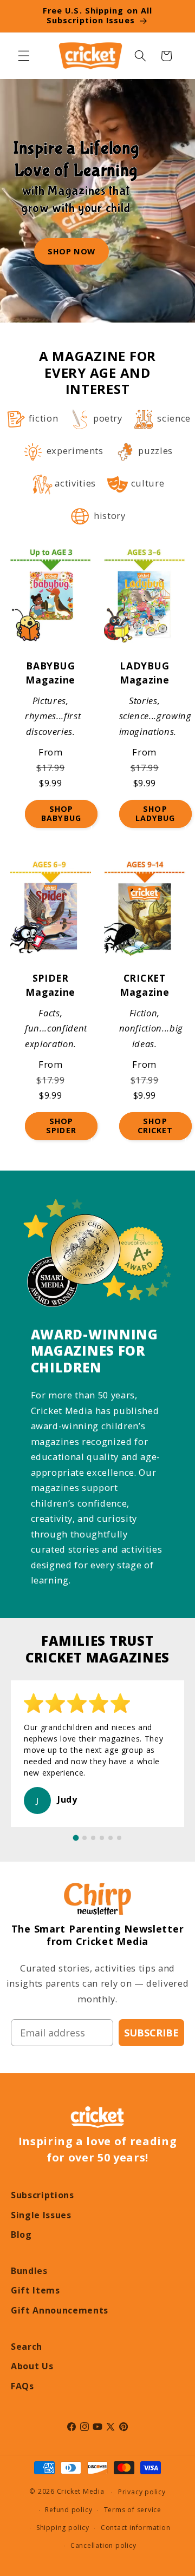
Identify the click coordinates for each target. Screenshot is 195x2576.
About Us (32, 2366)
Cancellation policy (103, 2545)
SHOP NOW (71, 251)
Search (27, 2347)
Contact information (136, 2528)
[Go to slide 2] (84, 1838)
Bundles (29, 2271)
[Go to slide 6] (119, 1838)
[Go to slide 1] (76, 1838)
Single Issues (41, 2215)
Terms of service (133, 2510)
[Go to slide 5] (110, 1838)
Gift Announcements (60, 2310)
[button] (24, 56)
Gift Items (35, 2290)
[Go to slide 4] (102, 1838)
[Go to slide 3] (93, 1838)
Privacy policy (142, 2492)
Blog (21, 2235)
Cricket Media (81, 2492)
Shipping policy (63, 2528)
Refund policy (69, 2510)
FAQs (22, 2386)
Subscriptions (43, 2195)
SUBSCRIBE (151, 2033)
